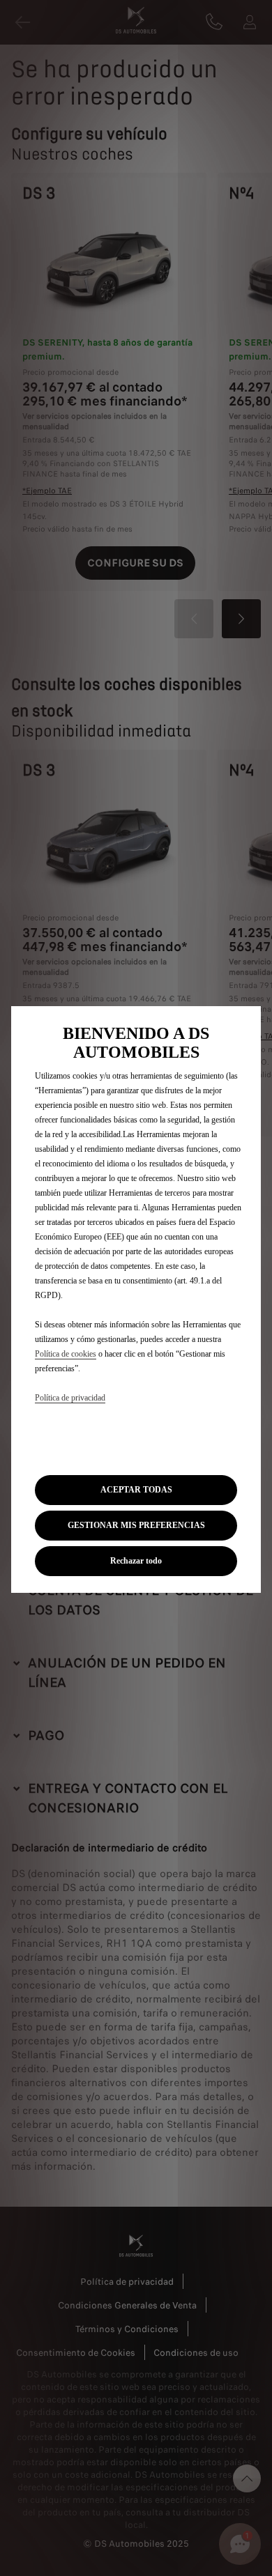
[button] (136, 1526)
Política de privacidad (70, 1398)
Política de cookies (66, 1354)
